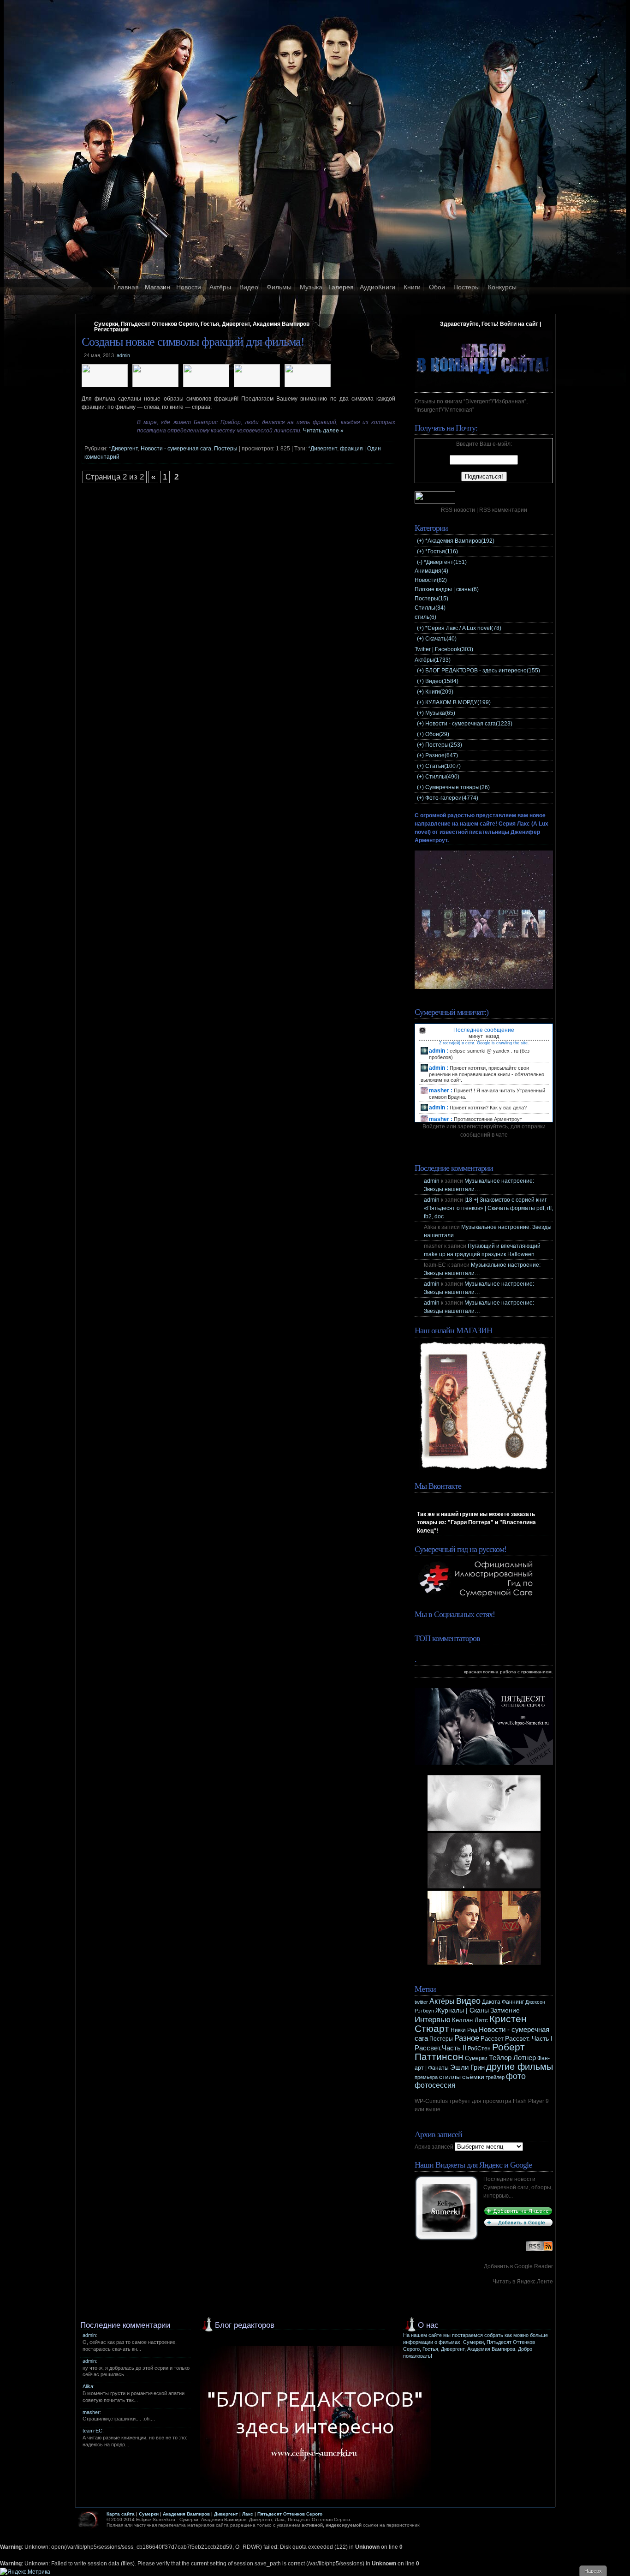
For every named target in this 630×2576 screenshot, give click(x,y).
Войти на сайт (519, 324)
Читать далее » (323, 431)
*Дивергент (123, 449)
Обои (437, 287)
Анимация (431, 571)
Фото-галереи (452, 798)
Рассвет (492, 2039)
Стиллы (430, 608)
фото (516, 2076)
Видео (249, 287)
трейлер (495, 2077)
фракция (351, 449)
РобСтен (479, 2049)
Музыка (311, 287)
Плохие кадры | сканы (447, 589)
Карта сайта (121, 2514)
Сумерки (476, 2058)
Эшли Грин (467, 2067)
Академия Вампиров (186, 2514)
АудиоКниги (377, 287)
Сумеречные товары (458, 787)
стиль (425, 617)
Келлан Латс (470, 2020)
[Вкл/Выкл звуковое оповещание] (422, 1030)
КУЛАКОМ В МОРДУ (458, 702)
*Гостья (442, 551)
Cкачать (441, 639)
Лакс (248, 2514)
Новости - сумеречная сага (176, 449)
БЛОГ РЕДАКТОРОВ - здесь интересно (483, 671)
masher (91, 2412)
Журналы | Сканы (462, 2010)
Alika (88, 2386)
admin (432, 1181)
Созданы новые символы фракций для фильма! (193, 342)
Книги (412, 287)
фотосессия (435, 2085)
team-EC (92, 2431)
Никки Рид (464, 2030)
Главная (126, 287)
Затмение (505, 2010)
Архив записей (434, 2147)
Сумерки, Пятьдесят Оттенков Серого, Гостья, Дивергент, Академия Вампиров (202, 324)
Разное (442, 755)
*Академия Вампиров (460, 541)
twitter (421, 2002)
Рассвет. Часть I (529, 2038)
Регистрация (111, 329)
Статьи (443, 766)
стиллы (450, 2077)
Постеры (467, 287)
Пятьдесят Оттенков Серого (290, 2514)
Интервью (433, 2020)
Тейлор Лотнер (512, 2058)
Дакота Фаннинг (503, 2002)
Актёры (220, 287)
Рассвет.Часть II (440, 2048)
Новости (189, 287)
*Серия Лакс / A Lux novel (463, 628)
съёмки (473, 2077)
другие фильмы (520, 2067)
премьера (426, 2077)
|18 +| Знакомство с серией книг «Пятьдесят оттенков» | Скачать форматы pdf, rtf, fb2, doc (488, 1208)
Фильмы (279, 287)
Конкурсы (502, 287)
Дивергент (226, 2514)
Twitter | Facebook (444, 649)
